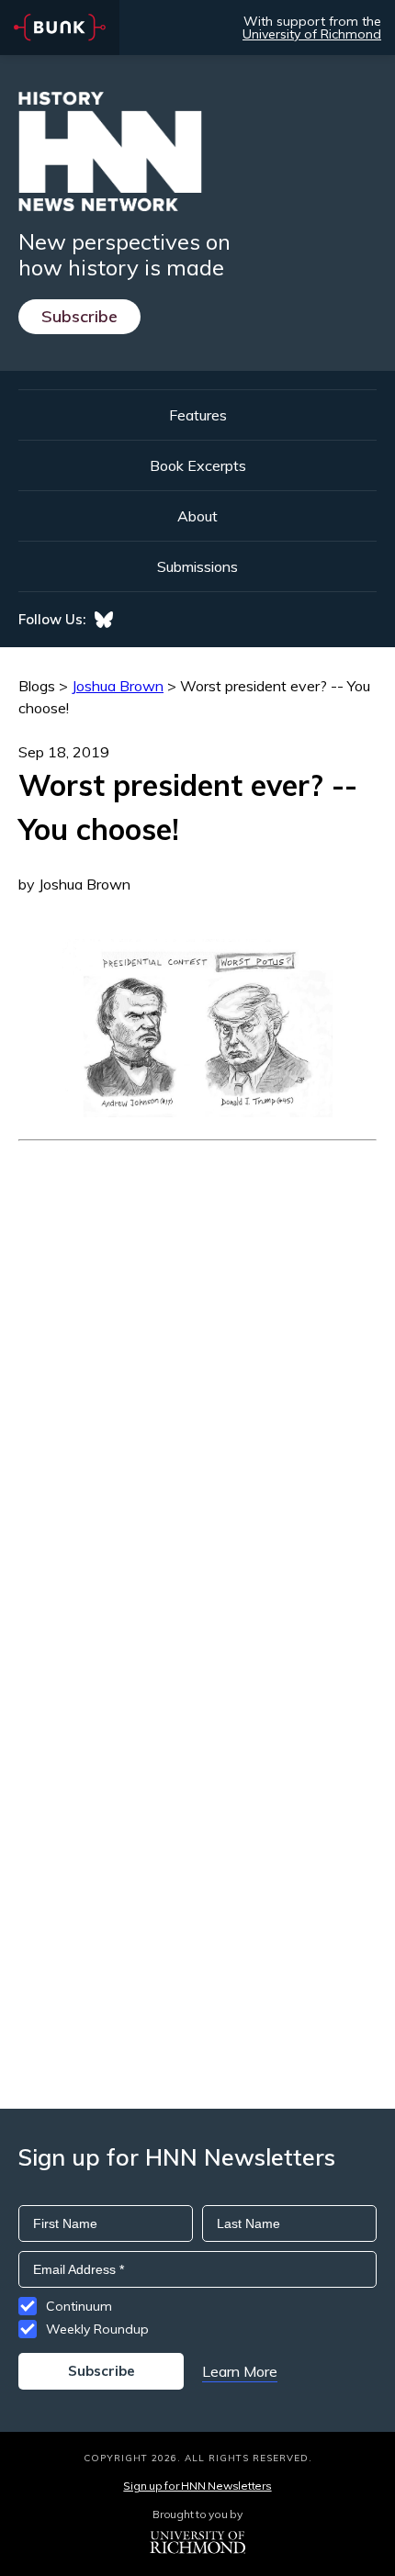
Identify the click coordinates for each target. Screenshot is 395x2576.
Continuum (79, 2306)
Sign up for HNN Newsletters (197, 2486)
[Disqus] (197, 1371)
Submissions (197, 566)
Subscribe (79, 316)
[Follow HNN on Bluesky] (104, 620)
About (197, 516)
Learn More (240, 2371)
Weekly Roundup (97, 2329)
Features (198, 415)
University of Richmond (312, 34)
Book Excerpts (198, 465)
